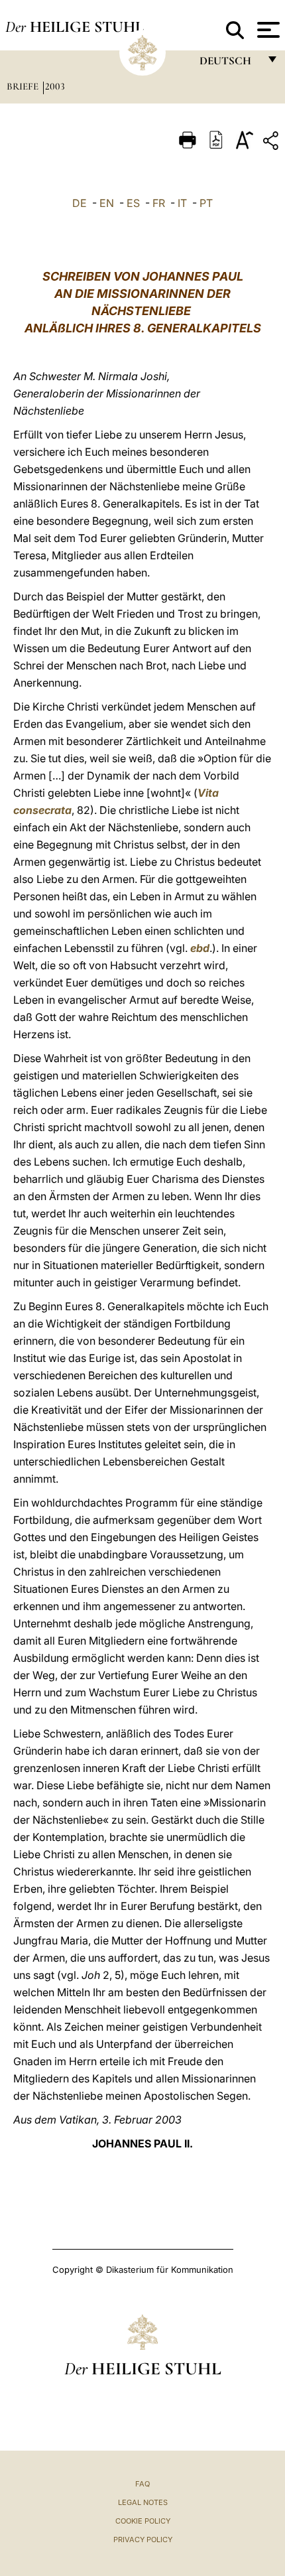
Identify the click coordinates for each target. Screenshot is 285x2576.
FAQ (142, 2484)
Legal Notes (143, 2502)
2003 (55, 86)
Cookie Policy (143, 2521)
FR (159, 203)
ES (133, 203)
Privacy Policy (143, 2540)
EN (107, 203)
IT (182, 203)
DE (80, 203)
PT (206, 203)
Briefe (24, 86)
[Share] (272, 143)
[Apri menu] (267, 30)
